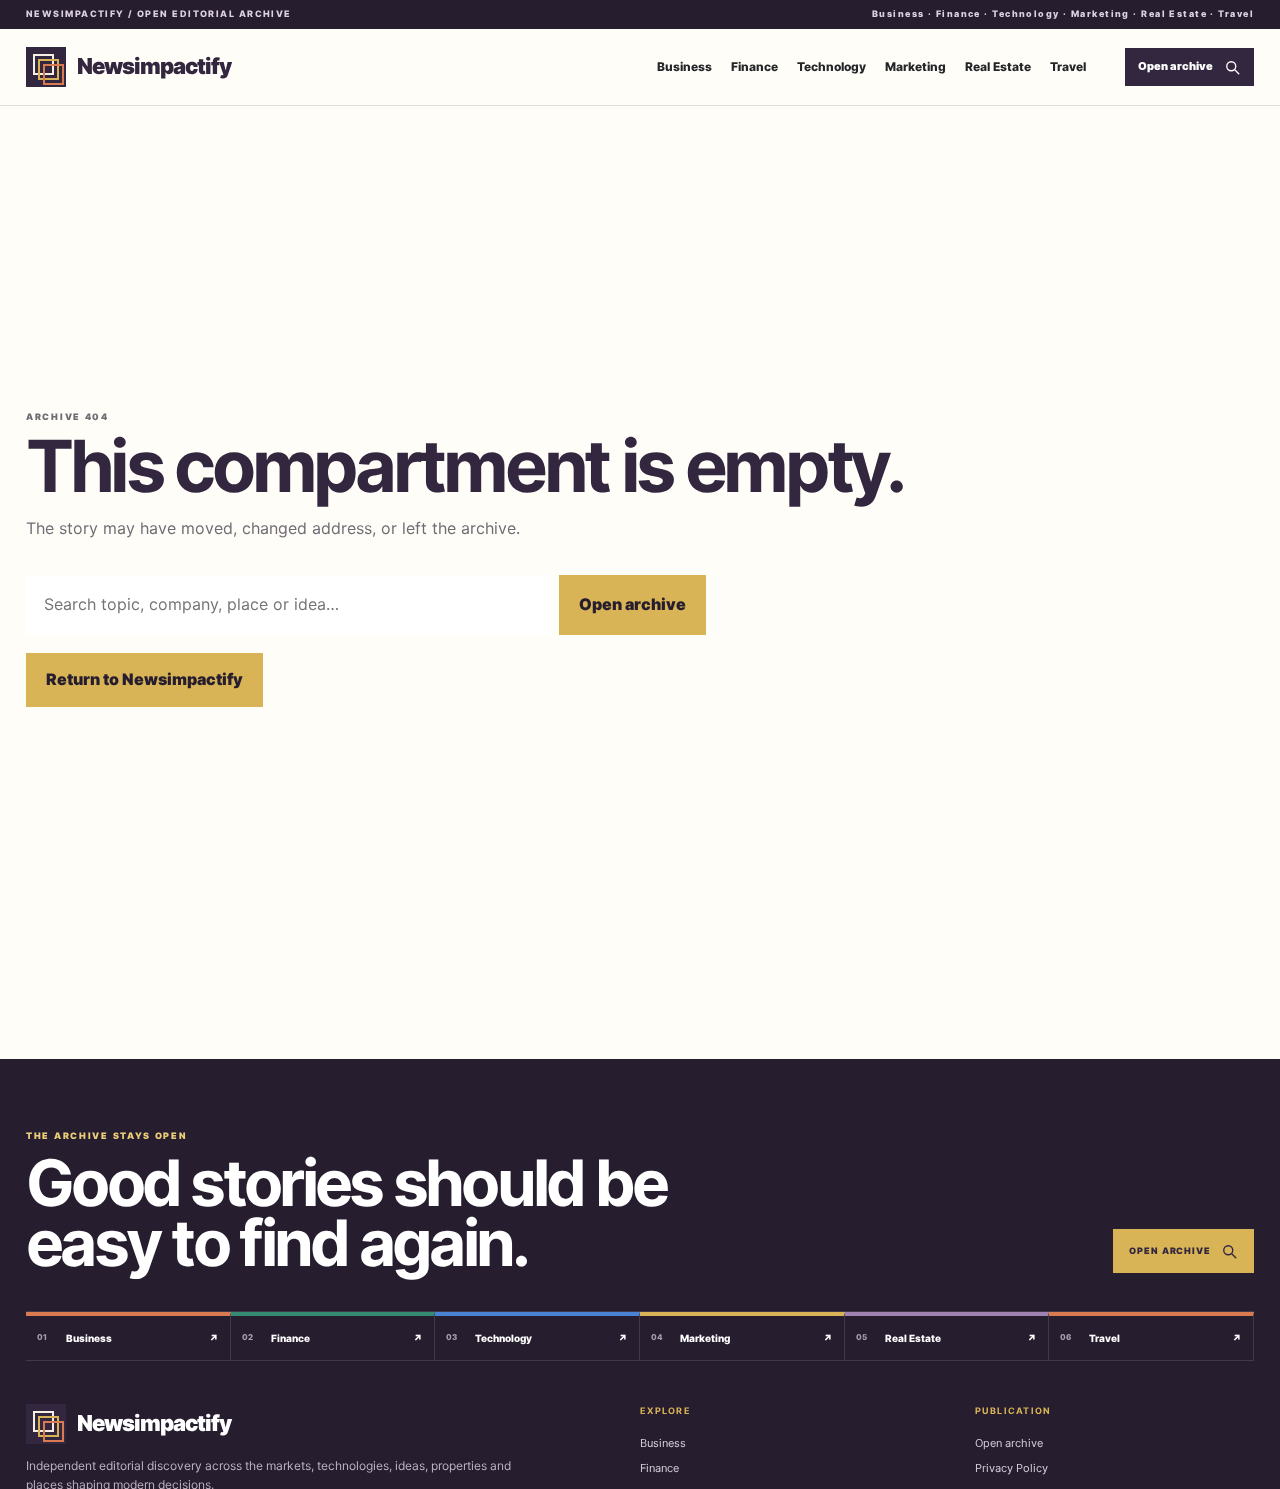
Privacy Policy (1011, 1468)
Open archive (632, 604)
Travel (1068, 66)
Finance (754, 66)
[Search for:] (288, 605)
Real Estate (998, 66)
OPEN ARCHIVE (1170, 1250)
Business (684, 66)
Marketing (915, 66)
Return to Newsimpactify (144, 679)
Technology (831, 66)
